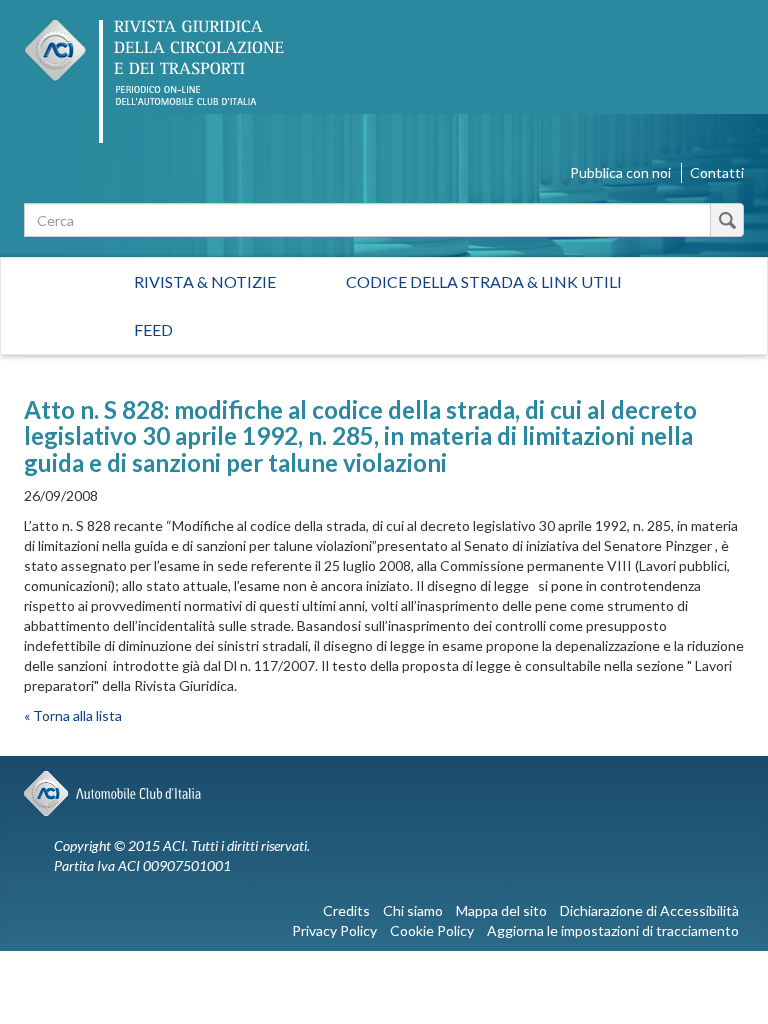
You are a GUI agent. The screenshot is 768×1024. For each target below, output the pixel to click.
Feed (153, 329)
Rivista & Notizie (205, 281)
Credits (346, 910)
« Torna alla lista (73, 715)
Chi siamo (413, 910)
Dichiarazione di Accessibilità (649, 910)
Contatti (717, 172)
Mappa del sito (501, 910)
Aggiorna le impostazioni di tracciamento (613, 930)
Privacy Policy (334, 930)
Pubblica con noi (620, 172)
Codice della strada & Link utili (484, 281)
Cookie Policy (432, 930)
